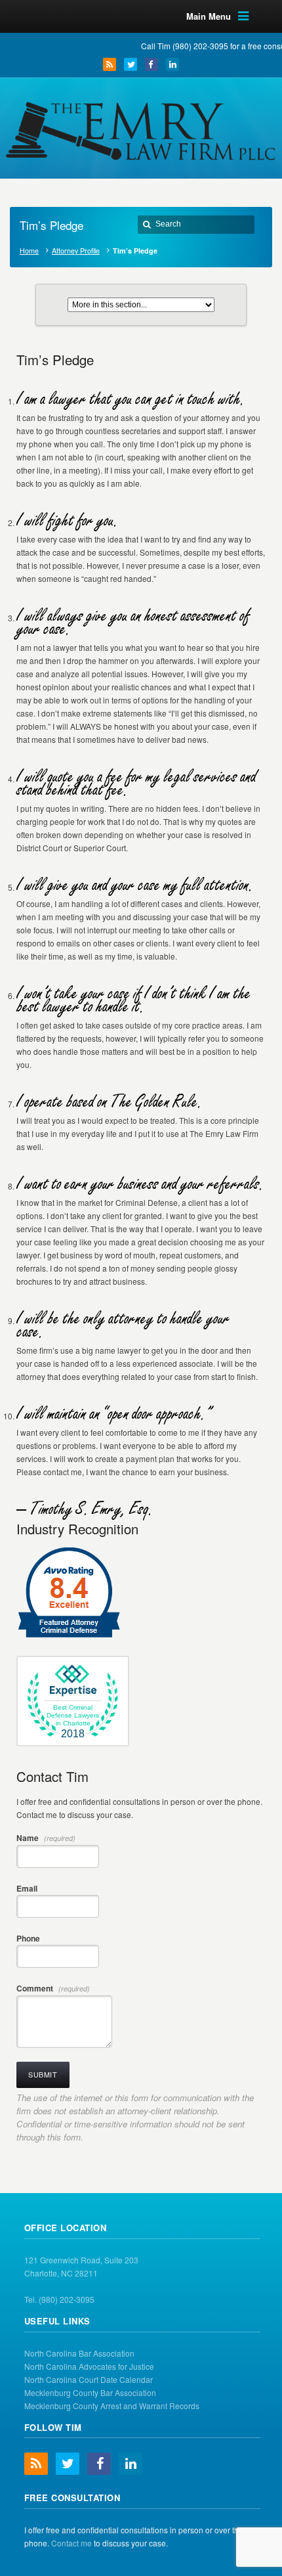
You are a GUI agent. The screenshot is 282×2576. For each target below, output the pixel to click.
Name (46, 1838)
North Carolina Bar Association (79, 2353)
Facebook (151, 64)
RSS (110, 64)
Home (29, 251)
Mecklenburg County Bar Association (90, 2392)
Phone (28, 1938)
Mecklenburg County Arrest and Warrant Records (112, 2406)
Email (27, 1888)
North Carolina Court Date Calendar (89, 2379)
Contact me (71, 2543)
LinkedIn (172, 64)
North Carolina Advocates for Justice (89, 2366)
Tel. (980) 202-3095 (59, 2299)
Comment (53, 1988)
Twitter (131, 64)
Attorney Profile (76, 251)
